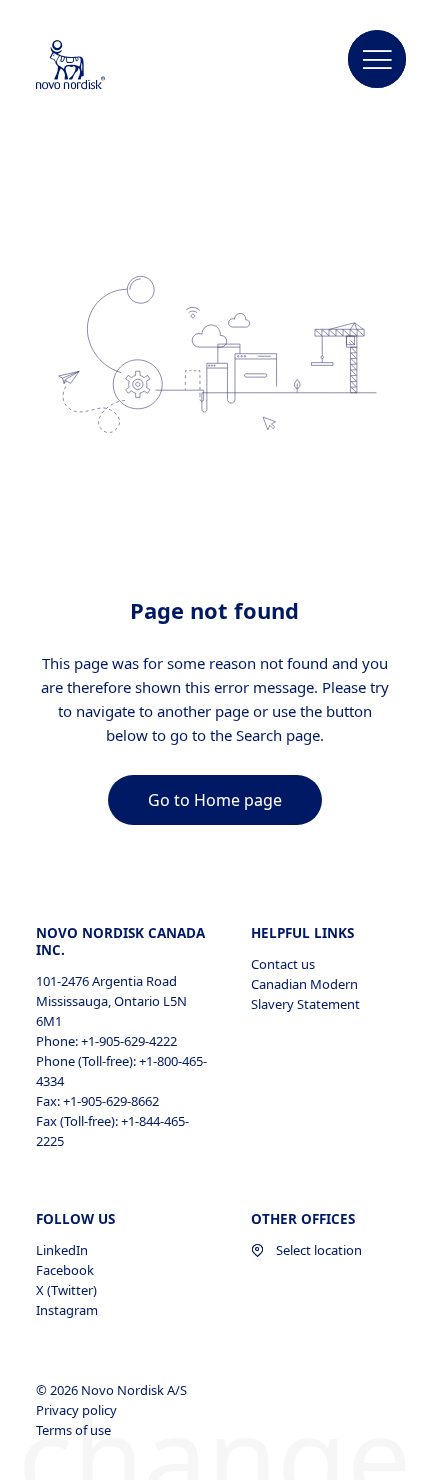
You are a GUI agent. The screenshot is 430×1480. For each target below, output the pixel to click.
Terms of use (75, 1430)
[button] (377, 60)
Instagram (67, 1310)
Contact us (283, 964)
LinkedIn (62, 1250)
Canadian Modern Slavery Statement (305, 994)
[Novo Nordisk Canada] (91, 66)
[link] (215, 800)
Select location (319, 1250)
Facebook (65, 1270)
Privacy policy (78, 1410)
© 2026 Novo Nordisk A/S (113, 1390)
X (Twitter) (66, 1290)
